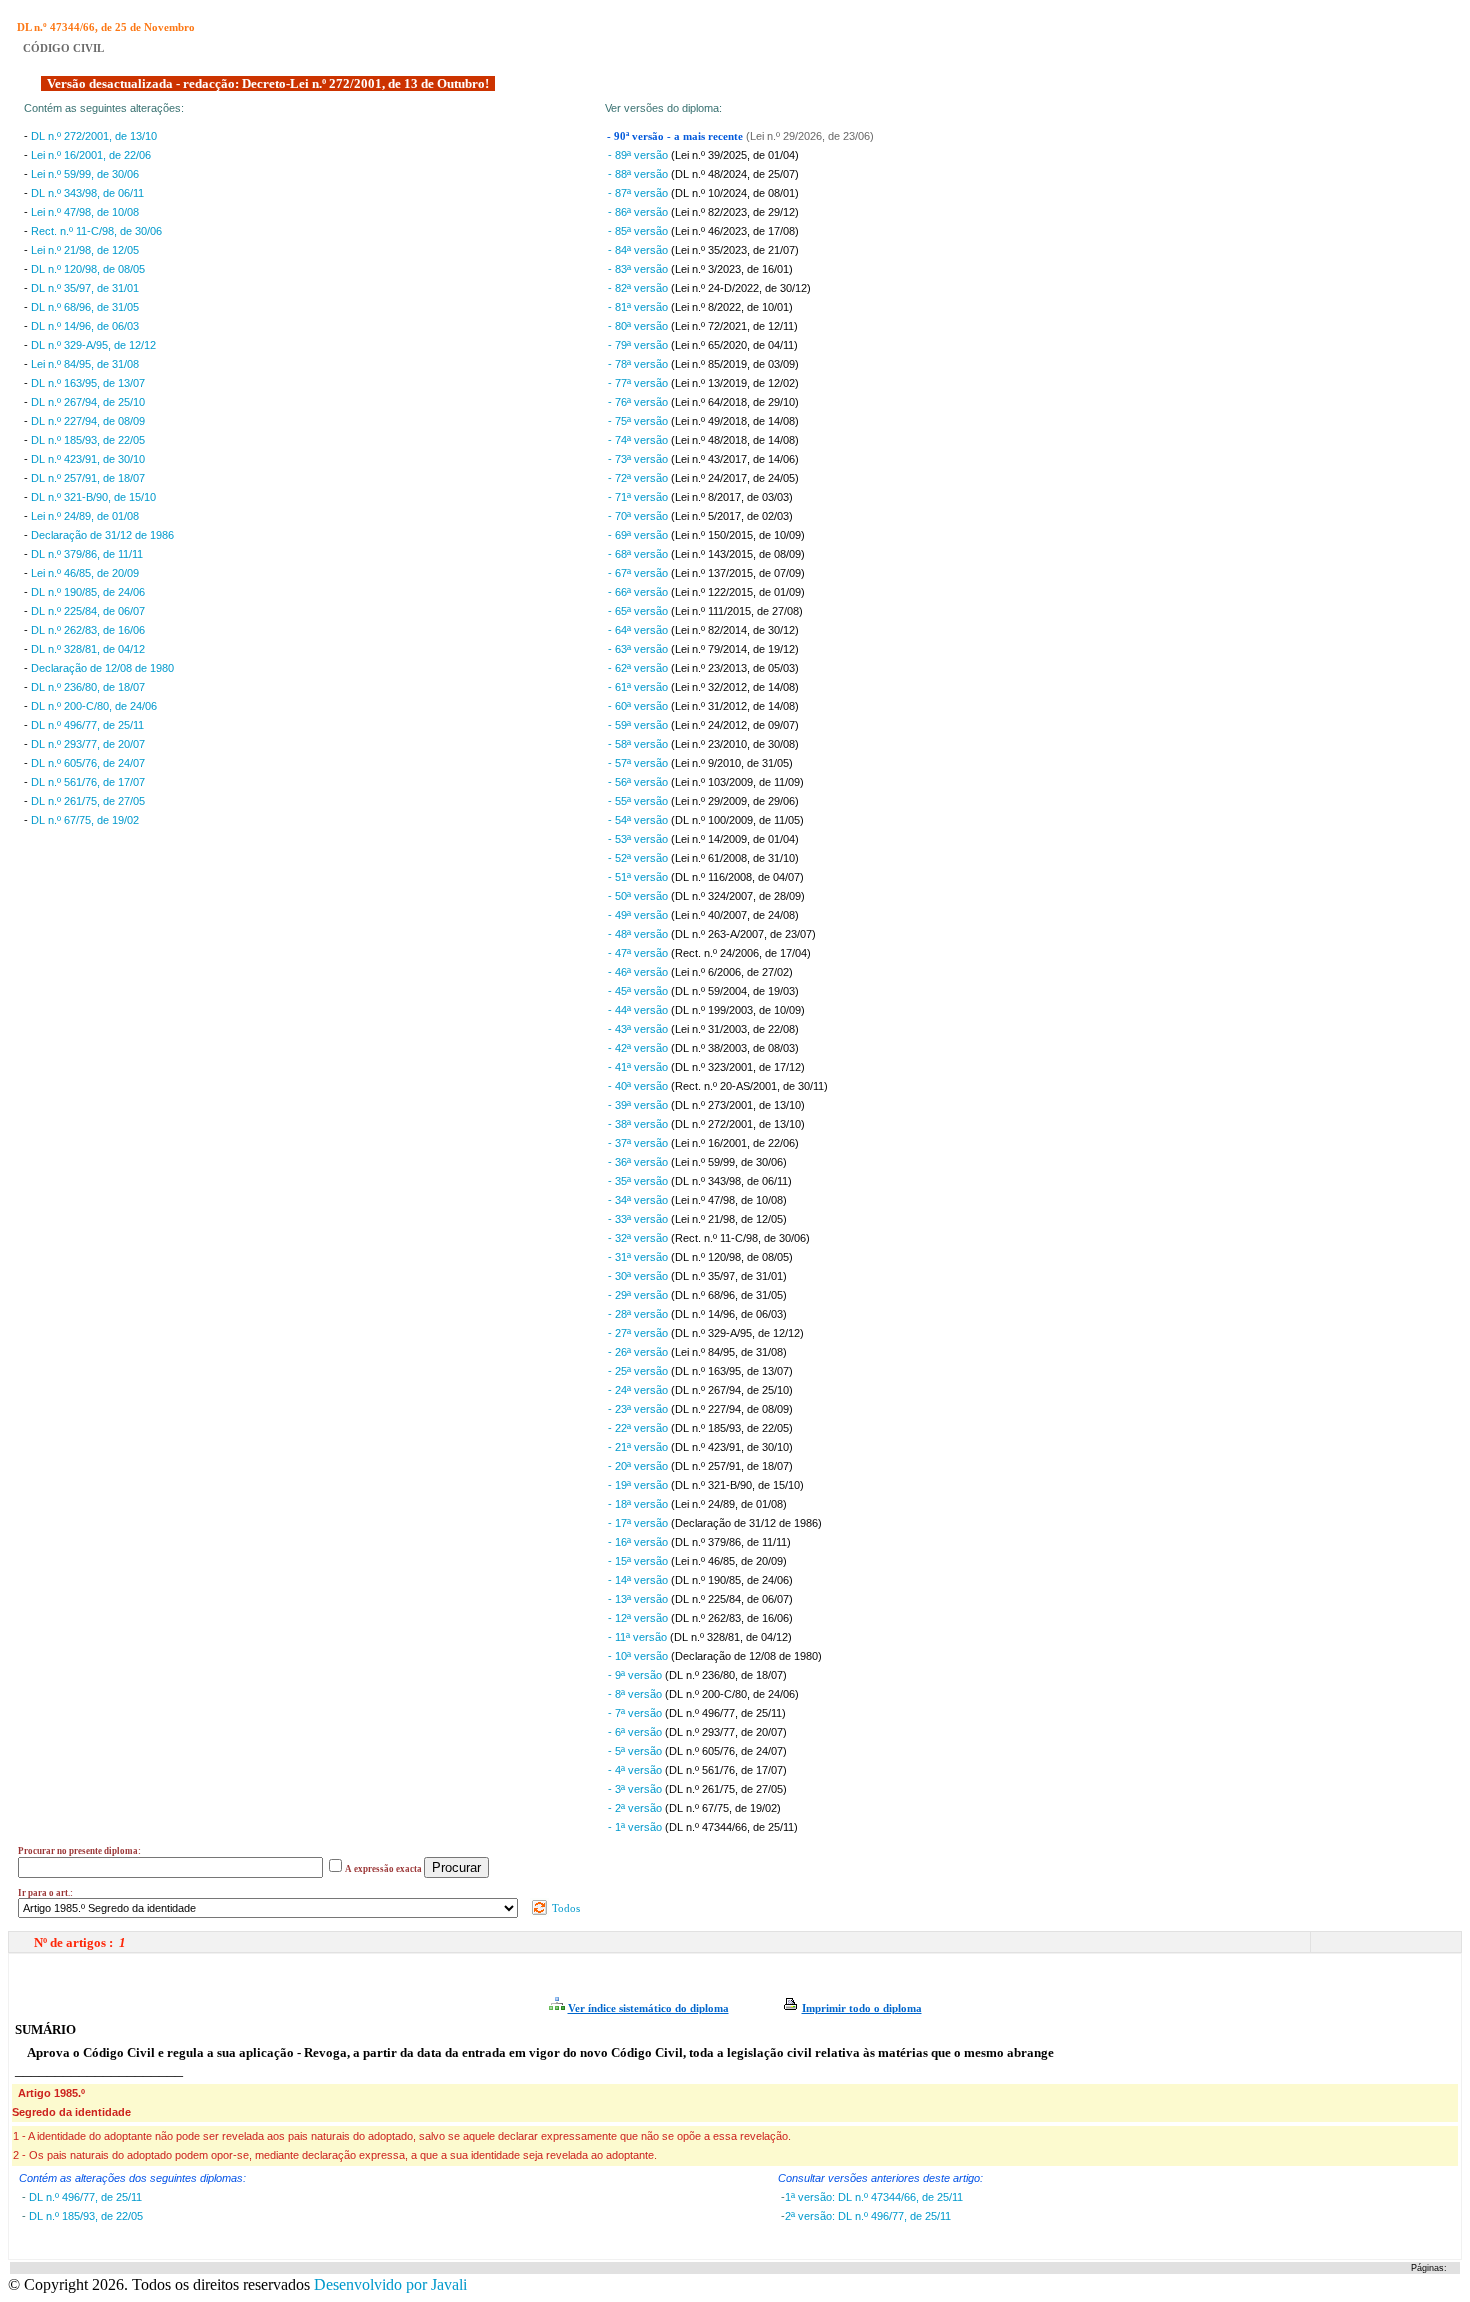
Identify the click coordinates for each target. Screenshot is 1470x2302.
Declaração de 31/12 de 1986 (102, 535)
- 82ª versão (639, 288)
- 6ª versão (636, 1732)
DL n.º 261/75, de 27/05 (88, 801)
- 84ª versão (639, 250)
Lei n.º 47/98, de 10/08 (85, 212)
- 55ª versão (639, 801)
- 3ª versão (636, 1789)
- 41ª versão (639, 1067)
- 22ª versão (639, 1428)
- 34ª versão (639, 1200)
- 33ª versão (639, 1219)
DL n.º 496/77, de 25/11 (87, 725)
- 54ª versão (639, 820)
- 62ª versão (639, 668)
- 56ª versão (639, 782)
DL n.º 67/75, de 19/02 (85, 820)
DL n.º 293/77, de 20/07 (88, 744)
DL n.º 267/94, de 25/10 (88, 402)
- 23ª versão (639, 1409)
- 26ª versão (639, 1352)
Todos (564, 1908)
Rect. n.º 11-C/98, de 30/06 (96, 231)
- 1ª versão (636, 1827)
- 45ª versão (639, 991)
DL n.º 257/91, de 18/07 (88, 478)
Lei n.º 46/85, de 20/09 (85, 573)
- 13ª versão (639, 1599)
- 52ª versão (639, 858)
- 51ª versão (639, 877)
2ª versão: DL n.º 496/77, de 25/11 (868, 2216)
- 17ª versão (639, 1523)
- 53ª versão (639, 839)
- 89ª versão (639, 155)
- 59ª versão (639, 725)
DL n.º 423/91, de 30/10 (88, 459)
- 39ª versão (639, 1105)
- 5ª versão (636, 1751)
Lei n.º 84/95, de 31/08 (85, 364)
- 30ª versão (639, 1276)
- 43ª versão (639, 1029)
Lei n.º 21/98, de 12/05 (85, 250)
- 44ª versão (639, 1010)
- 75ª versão (639, 421)
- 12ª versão (639, 1618)
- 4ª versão (636, 1770)
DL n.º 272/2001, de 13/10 (94, 136)
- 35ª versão (639, 1181)
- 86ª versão (639, 212)
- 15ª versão (639, 1561)
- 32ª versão (639, 1238)
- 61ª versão (639, 687)
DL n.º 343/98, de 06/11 (87, 193)
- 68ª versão (639, 554)
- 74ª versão (639, 440)
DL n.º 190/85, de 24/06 (88, 592)
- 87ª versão (639, 193)
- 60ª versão (639, 706)
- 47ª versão (639, 953)
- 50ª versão (639, 896)
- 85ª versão (639, 231)
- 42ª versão (639, 1048)
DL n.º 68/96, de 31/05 (85, 307)
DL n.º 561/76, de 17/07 (88, 782)
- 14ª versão (639, 1580)
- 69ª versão (639, 535)
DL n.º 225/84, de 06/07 (88, 611)
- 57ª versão (639, 763)
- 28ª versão (639, 1314)
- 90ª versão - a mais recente (676, 136)
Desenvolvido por (390, 2284)
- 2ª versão (636, 1808)
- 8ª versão (636, 1694)
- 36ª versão (639, 1162)
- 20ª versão (639, 1466)
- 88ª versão (639, 174)
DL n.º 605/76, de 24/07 (88, 763)
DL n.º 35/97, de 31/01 (85, 288)
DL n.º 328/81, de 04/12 (88, 649)
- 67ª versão (639, 573)
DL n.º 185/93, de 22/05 (88, 440)
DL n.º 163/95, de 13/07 (88, 383)
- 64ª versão (639, 630)
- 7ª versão (636, 1713)
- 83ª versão (639, 269)
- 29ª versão (639, 1295)
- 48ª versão (639, 934)
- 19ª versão (639, 1485)
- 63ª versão (639, 649)
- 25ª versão (639, 1371)
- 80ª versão (639, 326)
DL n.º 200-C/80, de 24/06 (94, 706)
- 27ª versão (639, 1333)
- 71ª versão (639, 497)
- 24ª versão (639, 1390)
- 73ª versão (639, 459)
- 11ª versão (639, 1637)
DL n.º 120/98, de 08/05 (88, 269)
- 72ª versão (639, 478)
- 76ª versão (639, 402)
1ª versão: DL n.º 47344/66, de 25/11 (874, 2197)
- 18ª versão (639, 1504)
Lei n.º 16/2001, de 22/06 (91, 155)
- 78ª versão (639, 364)
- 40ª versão (639, 1086)
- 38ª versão (639, 1124)
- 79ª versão (639, 345)
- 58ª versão (639, 744)
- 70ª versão (639, 516)
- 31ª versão (639, 1257)
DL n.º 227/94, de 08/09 (88, 421)
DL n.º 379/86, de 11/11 (87, 554)
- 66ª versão (639, 592)
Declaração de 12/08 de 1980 (102, 668)
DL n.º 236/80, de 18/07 (88, 687)
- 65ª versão (639, 611)
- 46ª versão (639, 972)
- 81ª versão (639, 307)
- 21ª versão (639, 1447)
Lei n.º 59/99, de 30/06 (85, 174)
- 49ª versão (639, 915)
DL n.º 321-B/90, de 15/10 (93, 497)
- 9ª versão (636, 1675)
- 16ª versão (639, 1542)
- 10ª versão (639, 1656)
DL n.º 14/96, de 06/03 (85, 326)
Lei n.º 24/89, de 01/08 (85, 516)
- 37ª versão (639, 1143)
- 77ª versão (639, 383)
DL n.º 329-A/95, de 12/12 (93, 345)
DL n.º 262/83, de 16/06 (88, 630)
